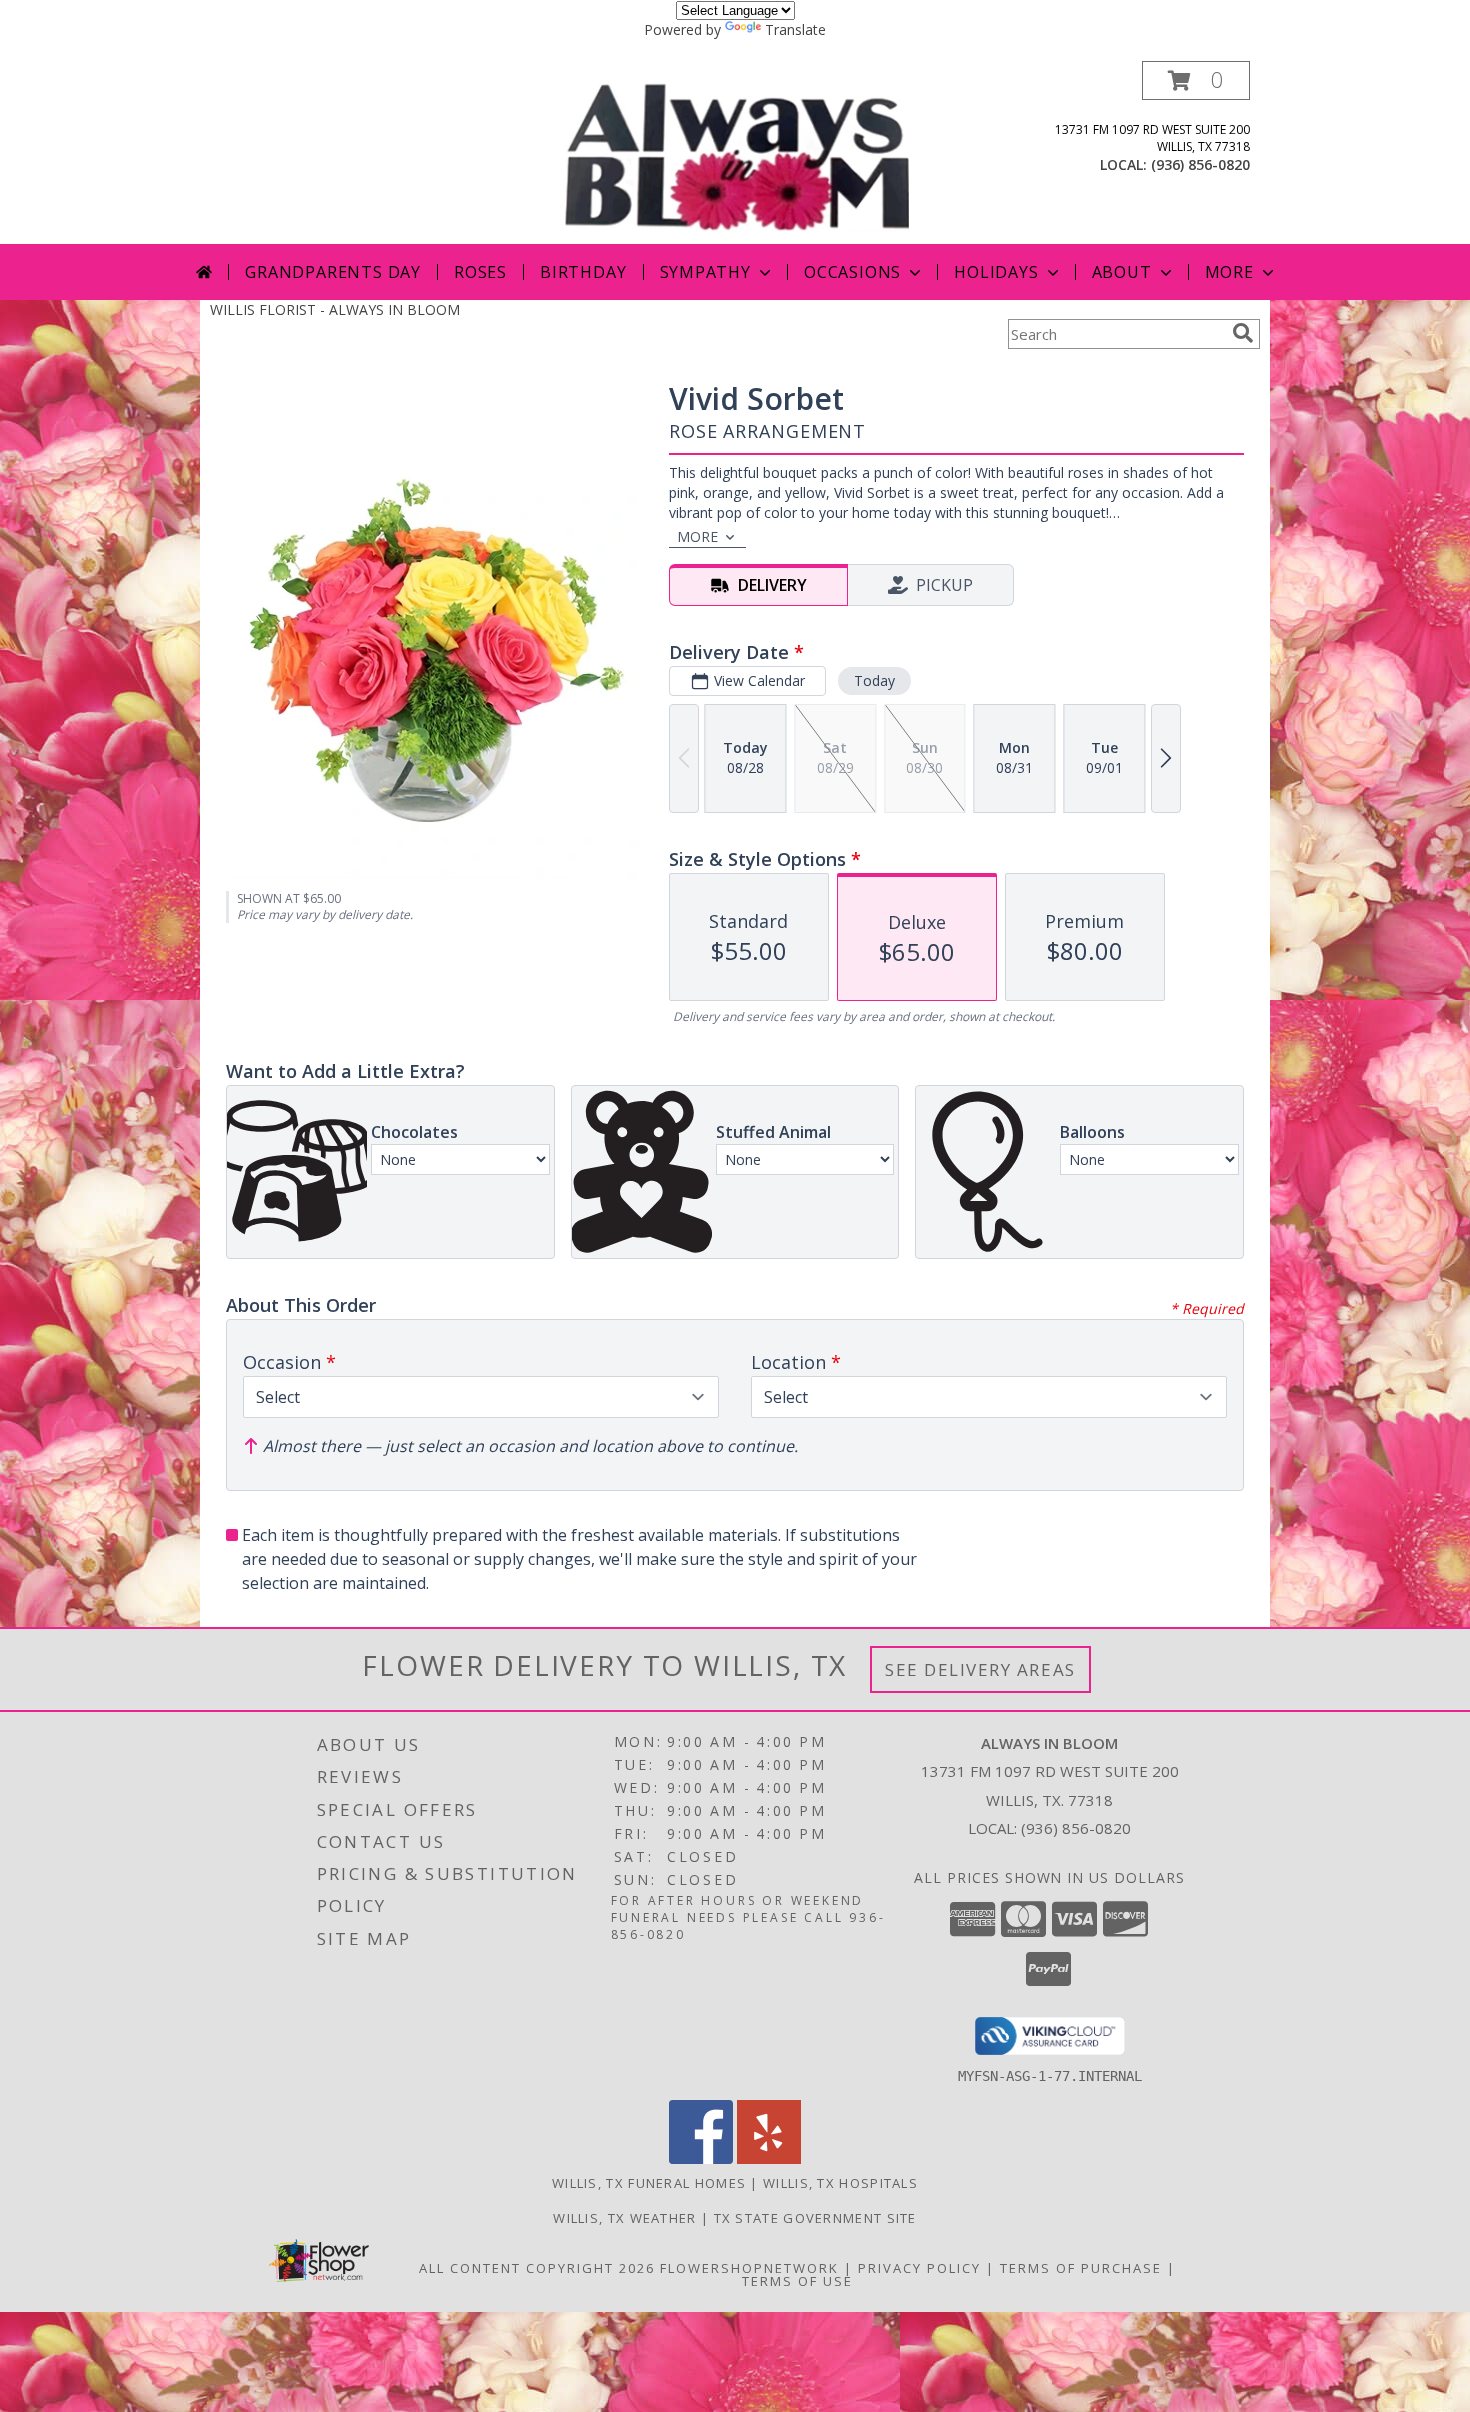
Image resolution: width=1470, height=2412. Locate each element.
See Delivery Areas (980, 1669)
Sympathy (705, 272)
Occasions (852, 272)
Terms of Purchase (1081, 2268)
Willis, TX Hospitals (840, 2183)
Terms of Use (797, 2281)
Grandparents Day (333, 272)
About (1122, 272)
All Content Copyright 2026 (537, 2268)
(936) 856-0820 (1200, 164)
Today (874, 680)
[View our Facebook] (701, 2158)
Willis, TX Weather (624, 2218)
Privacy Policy (919, 2268)
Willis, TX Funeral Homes (649, 2183)
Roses (480, 272)
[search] (1243, 333)
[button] (1196, 80)
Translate (795, 29)
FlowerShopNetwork (749, 2268)
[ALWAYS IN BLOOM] (737, 152)
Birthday (583, 272)
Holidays (996, 272)
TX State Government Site (815, 2218)
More (1229, 272)
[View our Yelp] (769, 2158)
